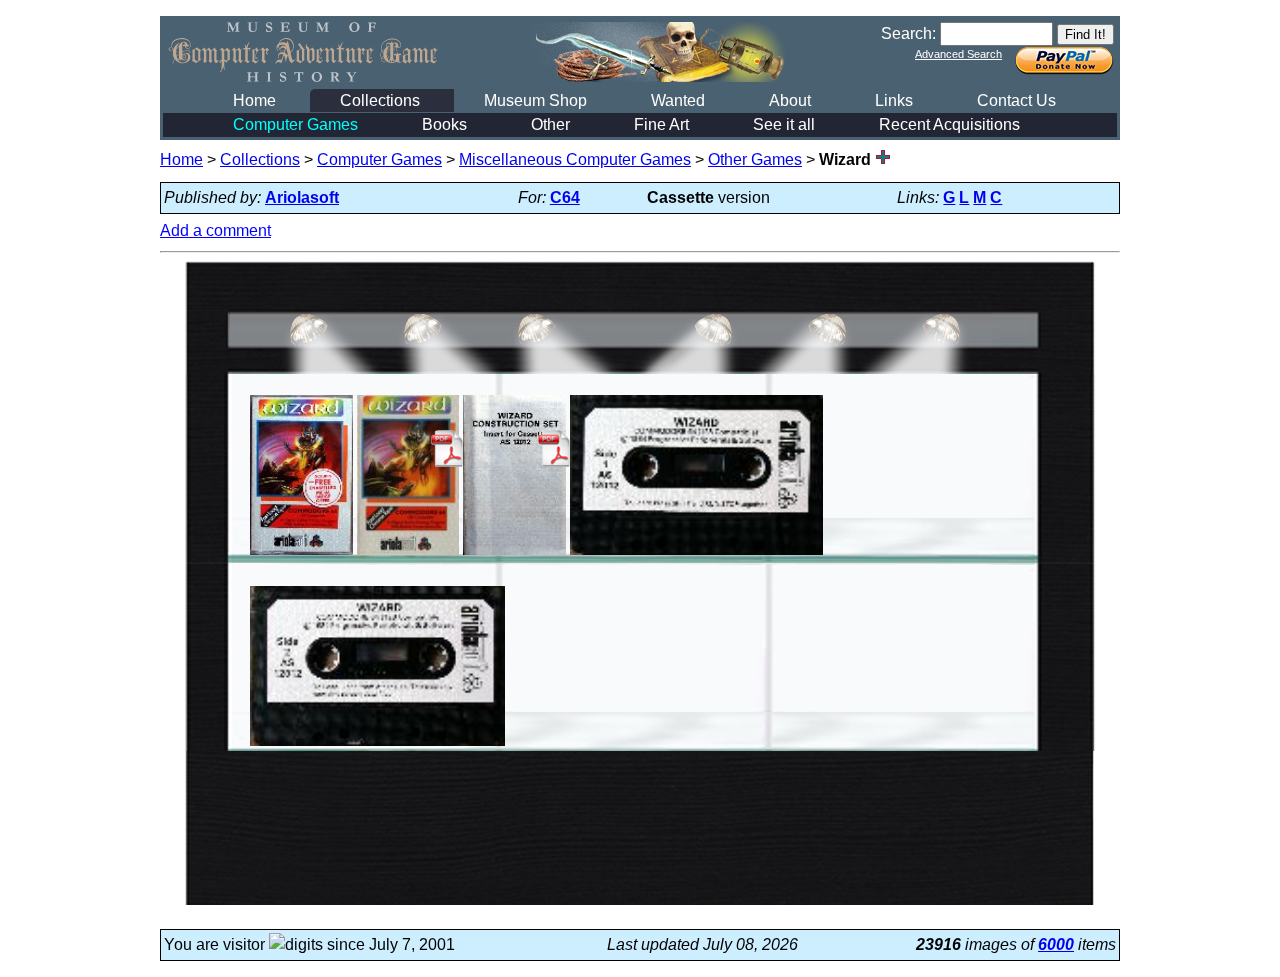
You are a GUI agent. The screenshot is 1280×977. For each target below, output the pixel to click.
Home (254, 100)
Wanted (678, 100)
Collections (380, 100)
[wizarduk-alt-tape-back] (377, 745)
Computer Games (295, 124)
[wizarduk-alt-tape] (696, 554)
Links (894, 100)
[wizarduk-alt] (301, 554)
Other (550, 124)
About (790, 100)
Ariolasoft (302, 197)
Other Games (755, 159)
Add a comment (215, 230)
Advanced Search (958, 54)
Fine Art (661, 124)
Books (444, 124)
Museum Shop (535, 100)
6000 (1056, 944)
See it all (784, 124)
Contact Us (1016, 100)
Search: (908, 33)
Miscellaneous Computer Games (575, 159)
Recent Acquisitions (949, 124)
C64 (565, 197)
